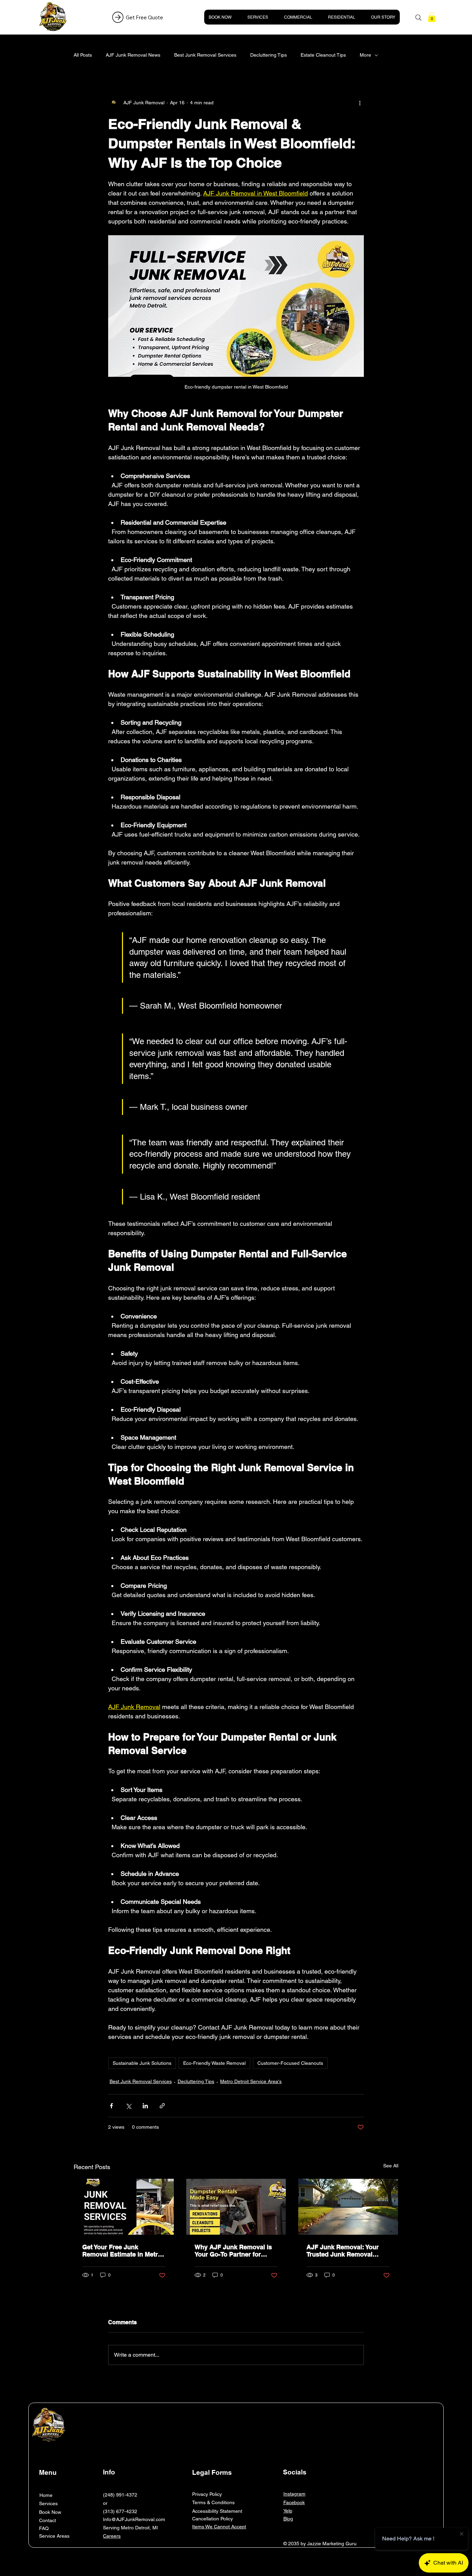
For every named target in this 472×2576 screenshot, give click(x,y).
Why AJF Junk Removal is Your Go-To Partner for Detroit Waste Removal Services (233, 2251)
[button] (432, 17)
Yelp (288, 2511)
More (365, 55)
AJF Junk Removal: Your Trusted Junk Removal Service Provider (343, 2251)
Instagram (294, 2494)
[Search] (418, 18)
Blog (288, 2519)
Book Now (50, 2512)
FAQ (44, 2528)
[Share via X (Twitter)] (128, 2106)
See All (391, 2166)
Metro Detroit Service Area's (251, 2081)
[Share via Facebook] (111, 2106)
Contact (48, 2520)
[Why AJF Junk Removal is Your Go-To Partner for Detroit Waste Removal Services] (236, 2207)
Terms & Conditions (213, 2502)
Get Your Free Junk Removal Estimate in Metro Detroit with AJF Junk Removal (122, 2251)
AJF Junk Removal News (133, 55)
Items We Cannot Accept (219, 2527)
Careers (112, 2536)
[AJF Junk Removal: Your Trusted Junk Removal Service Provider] (348, 2207)
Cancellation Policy (213, 2519)
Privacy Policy (207, 2494)
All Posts (83, 55)
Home (46, 2495)
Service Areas (54, 2536)
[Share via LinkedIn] (145, 2106)
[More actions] (360, 103)
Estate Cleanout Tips (323, 55)
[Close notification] (462, 2534)
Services (48, 2503)
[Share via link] (162, 2106)
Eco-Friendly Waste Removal (214, 2063)
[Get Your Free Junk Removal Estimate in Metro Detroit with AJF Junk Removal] (124, 2207)
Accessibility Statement (217, 2511)
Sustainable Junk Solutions (142, 2063)
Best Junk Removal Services (205, 55)
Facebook (294, 2502)
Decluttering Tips (268, 55)
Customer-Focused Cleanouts (290, 2063)
